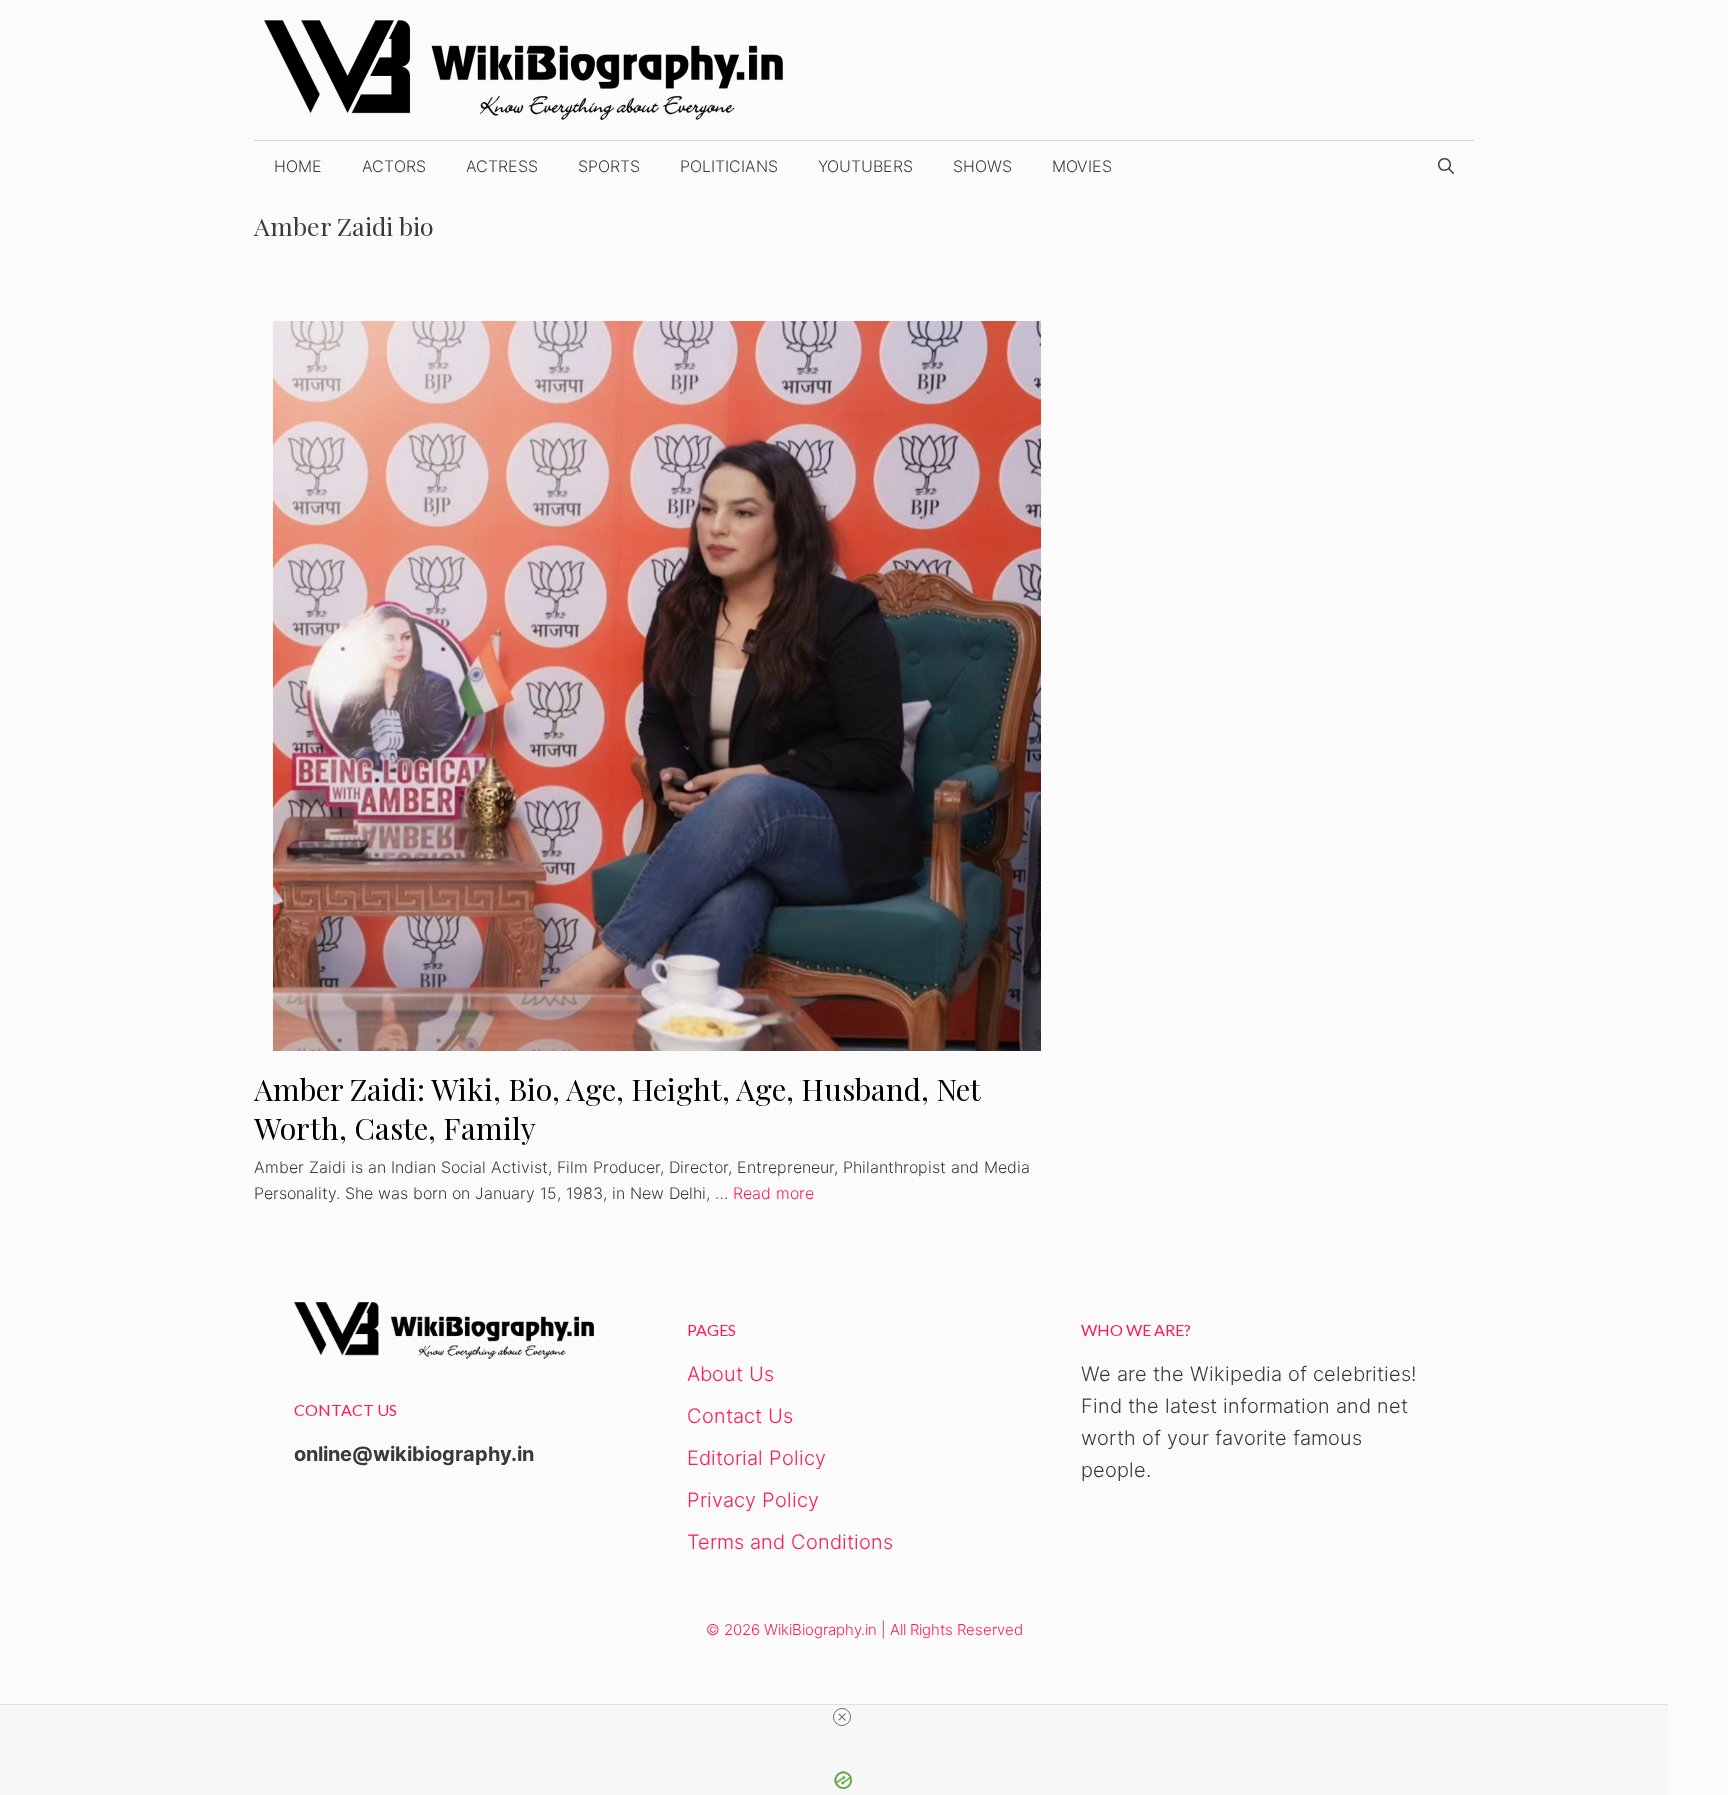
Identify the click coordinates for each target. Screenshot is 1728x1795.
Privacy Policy (753, 1500)
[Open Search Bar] (1446, 166)
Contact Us (740, 1416)
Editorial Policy (756, 1458)
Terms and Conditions (790, 1542)
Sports (609, 166)
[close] (842, 1717)
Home (298, 166)
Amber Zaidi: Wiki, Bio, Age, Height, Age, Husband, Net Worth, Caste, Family (617, 1108)
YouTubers (865, 166)
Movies (1082, 166)
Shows (982, 166)
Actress (502, 166)
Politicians (729, 166)
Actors (394, 166)
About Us (730, 1374)
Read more (773, 1193)
